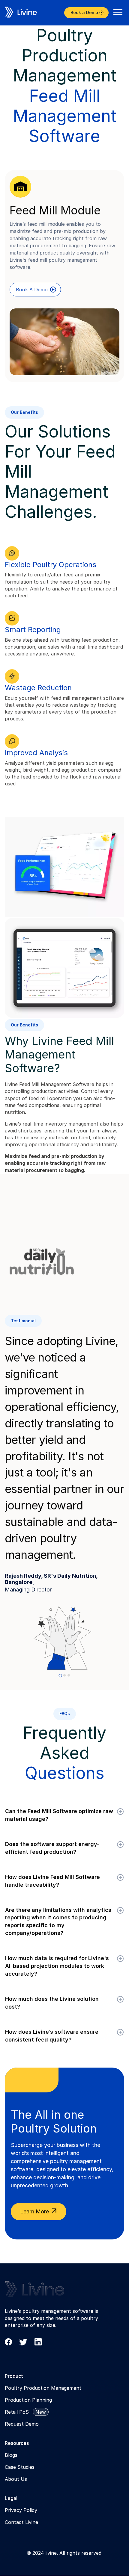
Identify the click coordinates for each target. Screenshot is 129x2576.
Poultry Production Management (43, 2388)
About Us (16, 2479)
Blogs (11, 2455)
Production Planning (28, 2400)
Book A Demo (32, 290)
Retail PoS (17, 2412)
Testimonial (23, 1321)
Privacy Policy (21, 2510)
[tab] (60, 1675)
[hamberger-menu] (118, 12)
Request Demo (22, 2424)
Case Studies (20, 2467)
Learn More (35, 2211)
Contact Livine (21, 2522)
